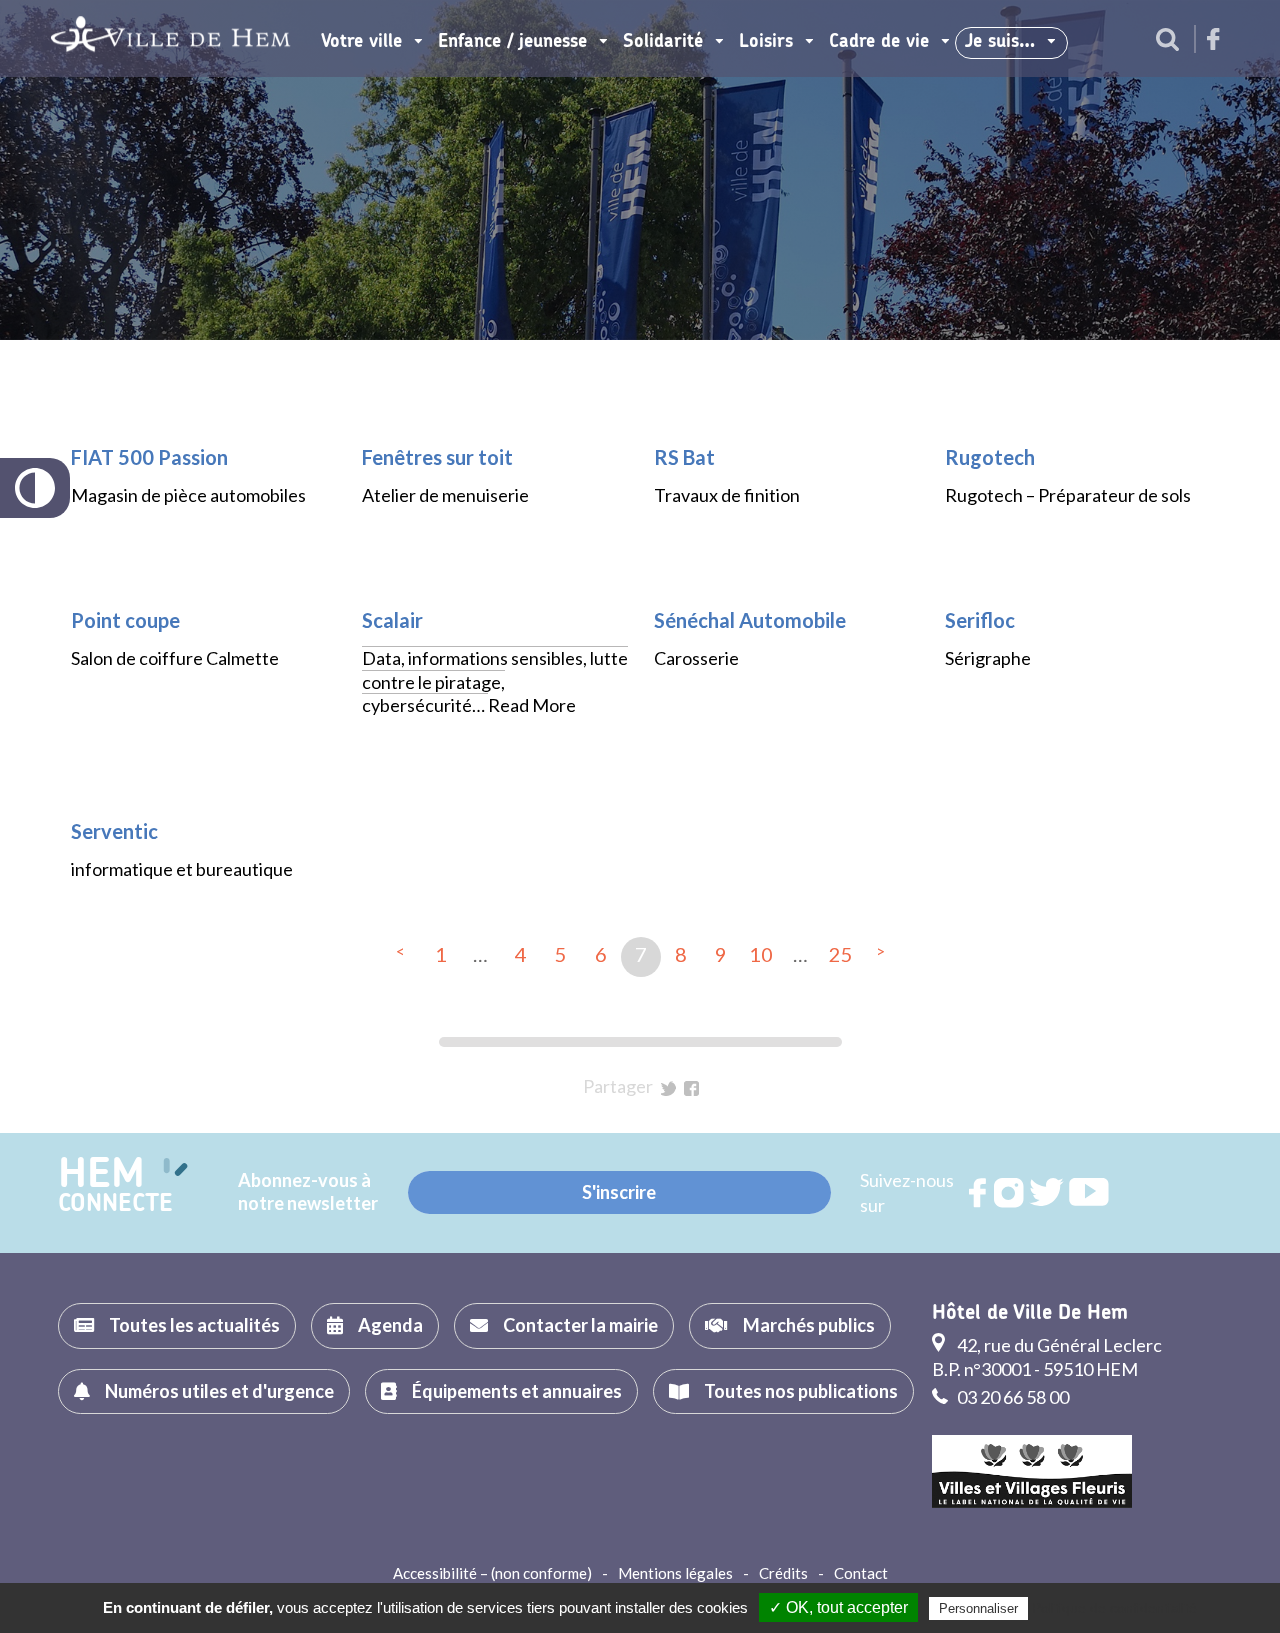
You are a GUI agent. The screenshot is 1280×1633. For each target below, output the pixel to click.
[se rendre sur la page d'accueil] (170, 38)
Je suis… (1000, 42)
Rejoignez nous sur (979, 1193)
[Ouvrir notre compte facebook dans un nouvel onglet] (1213, 40)
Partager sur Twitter (668, 1088)
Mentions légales (675, 1573)
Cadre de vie (879, 42)
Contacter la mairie (580, 1325)
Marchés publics (809, 1325)
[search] (1167, 41)
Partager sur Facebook (691, 1088)
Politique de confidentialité (1114, 1608)
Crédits (783, 1573)
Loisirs (766, 42)
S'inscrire (619, 1192)
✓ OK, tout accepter (838, 1607)
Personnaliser (978, 1608)
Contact (861, 1573)
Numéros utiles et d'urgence (219, 1391)
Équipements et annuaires (517, 1391)
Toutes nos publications (801, 1391)
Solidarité (663, 42)
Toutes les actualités (194, 1325)
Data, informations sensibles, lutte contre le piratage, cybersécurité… (495, 681)
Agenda (390, 1325)
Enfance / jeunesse (512, 42)
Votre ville (361, 42)
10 (761, 954)
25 (841, 954)
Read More (532, 705)
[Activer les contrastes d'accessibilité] (35, 488)
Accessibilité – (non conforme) (492, 1573)
